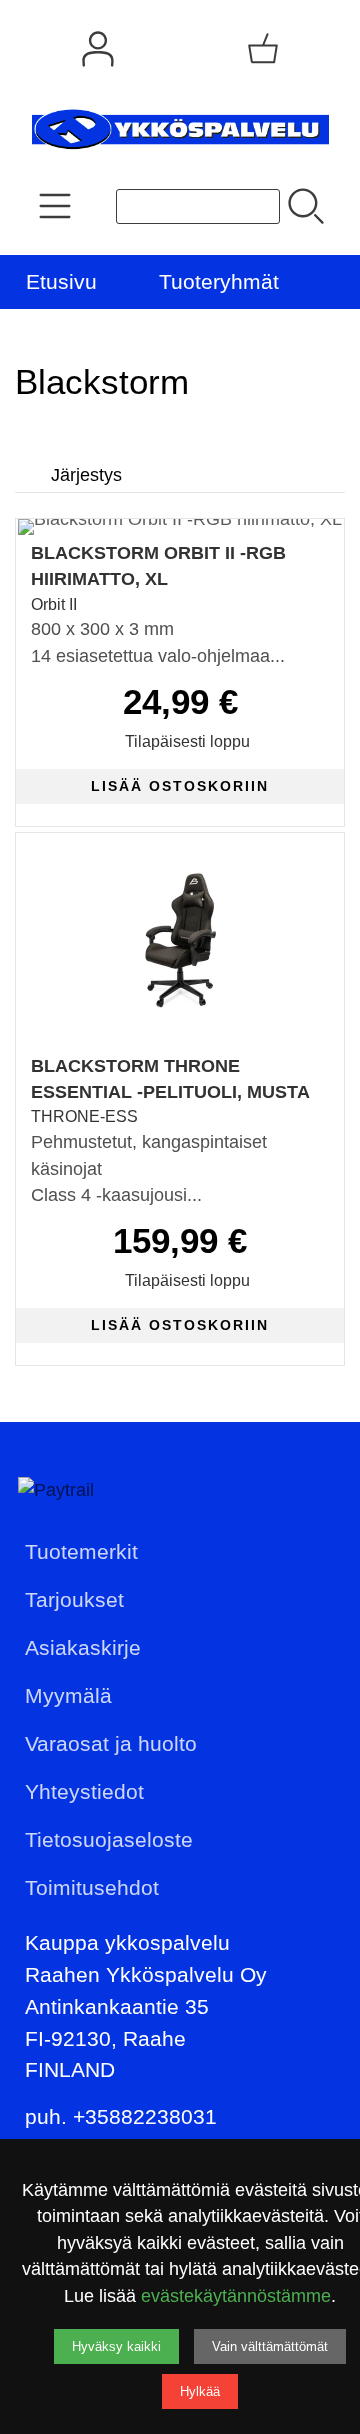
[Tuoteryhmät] (55, 206)
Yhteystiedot (84, 1791)
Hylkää (200, 2391)
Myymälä (68, 1695)
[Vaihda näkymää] (307, 446)
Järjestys (86, 475)
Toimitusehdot (92, 1887)
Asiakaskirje (83, 1647)
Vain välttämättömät (270, 2346)
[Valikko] (337, 282)
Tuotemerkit (81, 1551)
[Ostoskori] (263, 49)
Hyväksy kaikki (116, 2346)
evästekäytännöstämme (236, 2296)
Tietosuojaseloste (109, 1839)
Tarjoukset (74, 1599)
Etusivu (61, 281)
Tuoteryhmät (219, 281)
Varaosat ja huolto (111, 1743)
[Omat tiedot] (98, 49)
